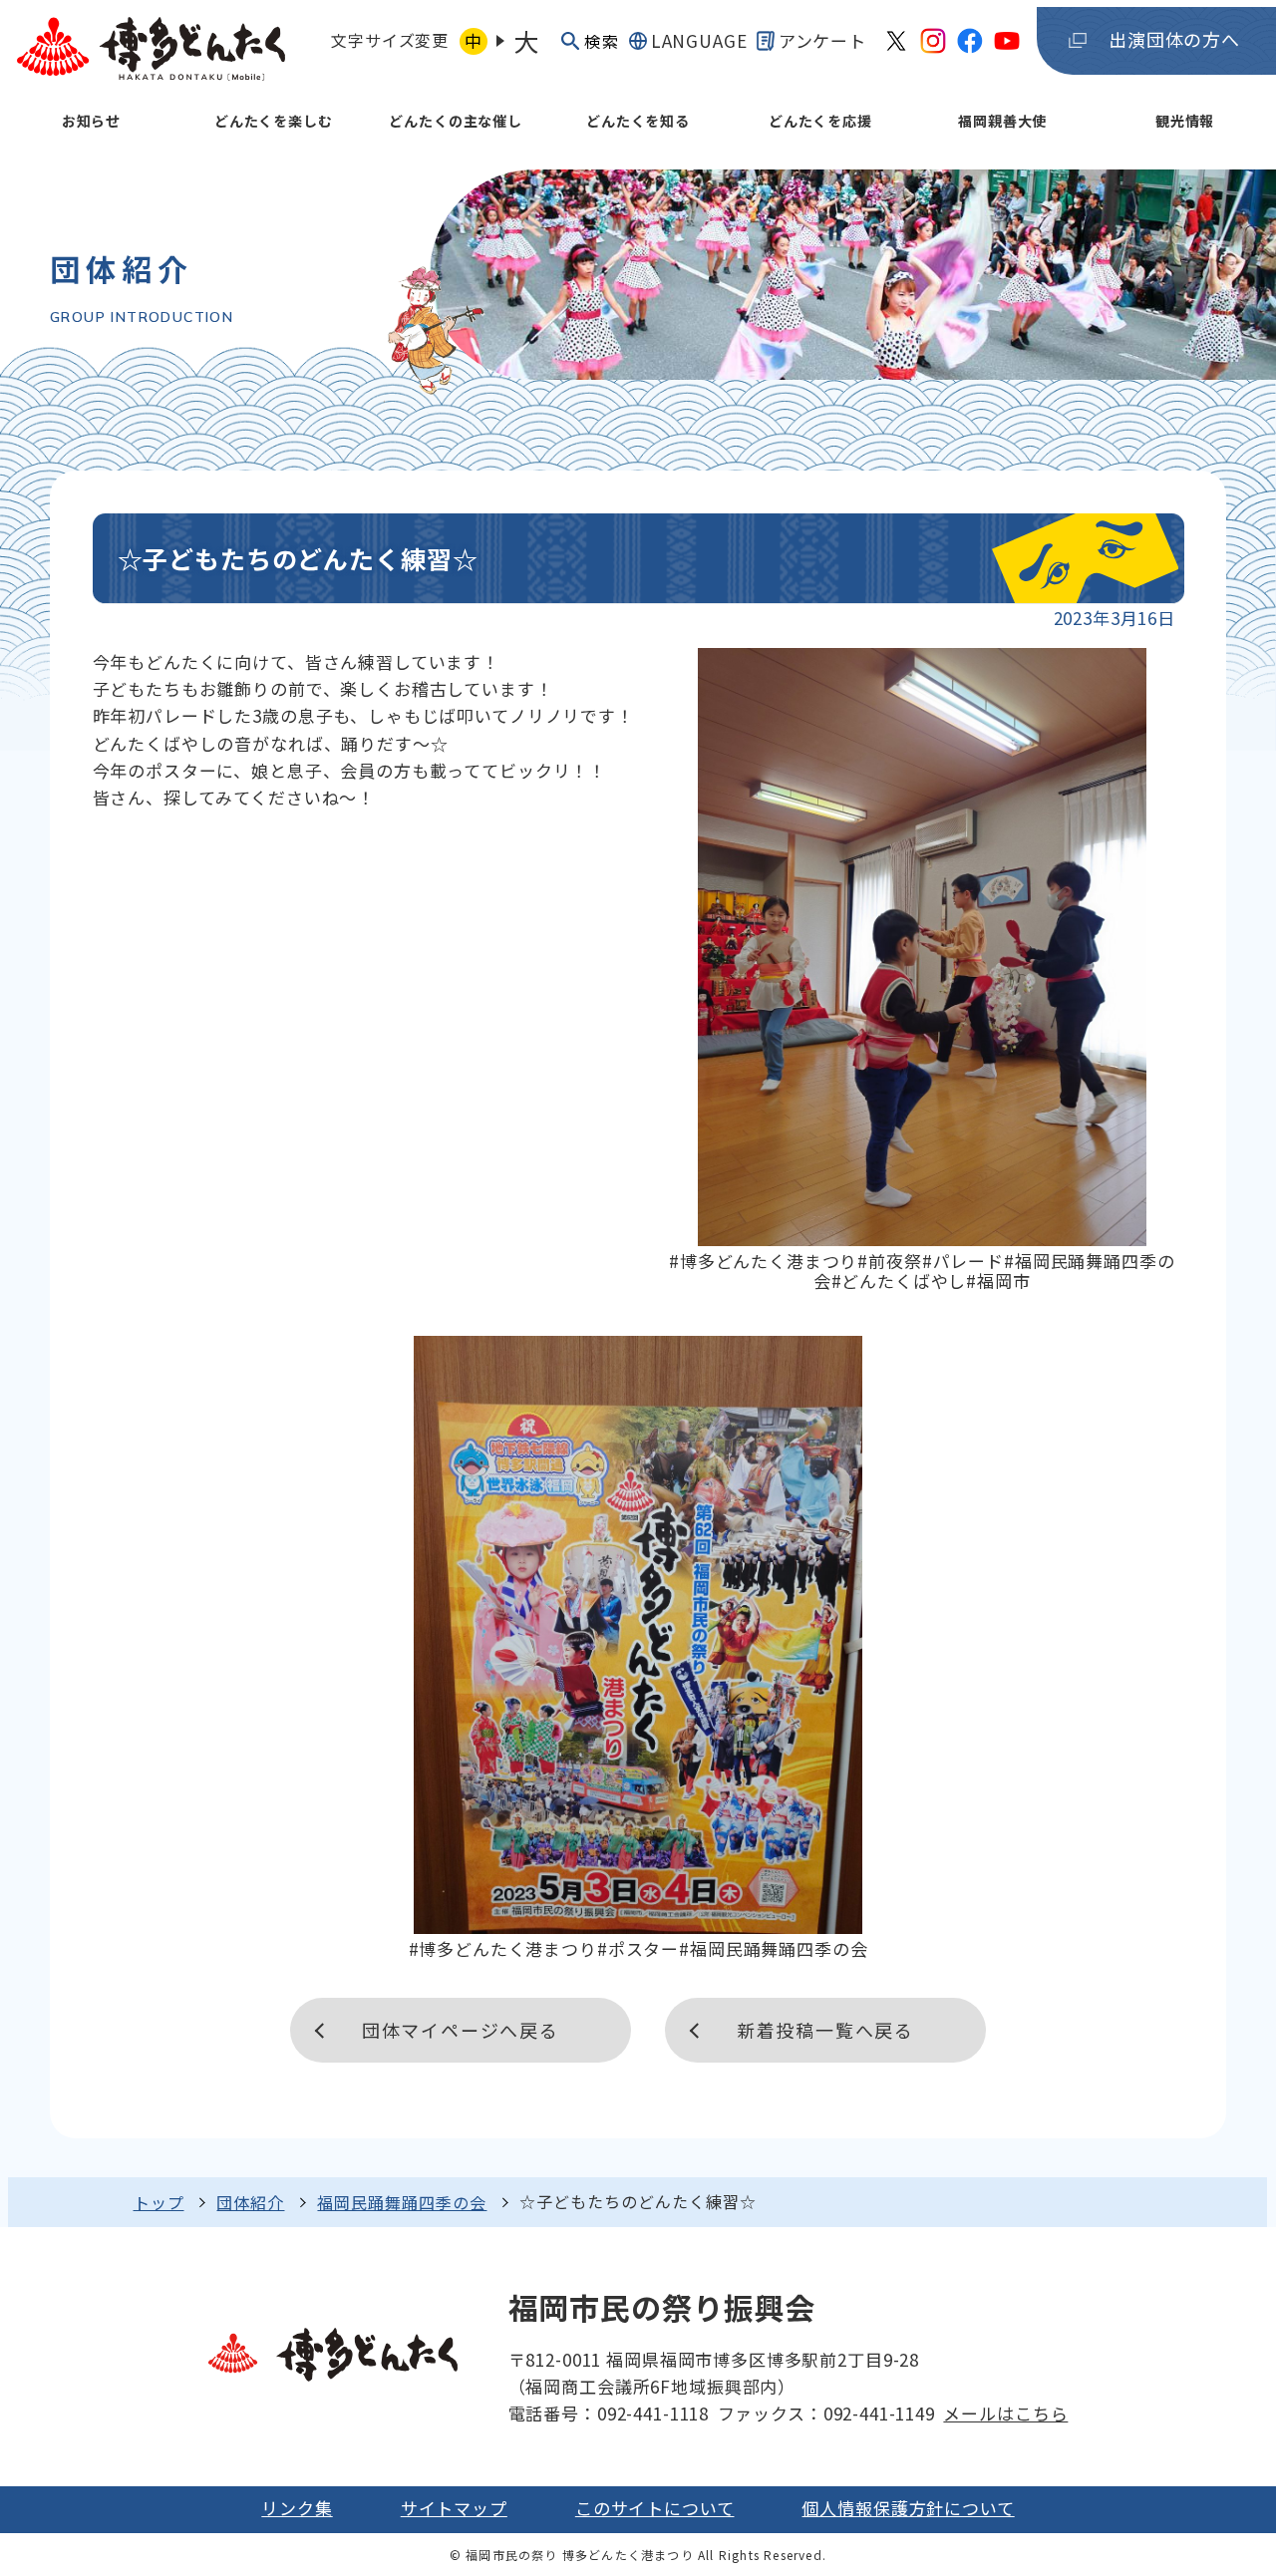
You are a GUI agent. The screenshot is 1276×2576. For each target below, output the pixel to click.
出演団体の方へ (1174, 39)
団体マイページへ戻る (461, 2030)
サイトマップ (454, 2508)
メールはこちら (1005, 2413)
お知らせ (91, 121)
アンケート (822, 40)
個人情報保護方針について (908, 2508)
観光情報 (1185, 121)
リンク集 (297, 2508)
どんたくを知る (638, 121)
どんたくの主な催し (456, 121)
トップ (159, 2202)
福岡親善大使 (1002, 121)
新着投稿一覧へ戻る (825, 2030)
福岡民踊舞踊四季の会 (402, 2202)
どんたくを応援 (820, 121)
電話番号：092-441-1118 (609, 2413)
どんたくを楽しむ (274, 121)
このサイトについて (655, 2508)
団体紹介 (250, 2202)
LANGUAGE (699, 40)
